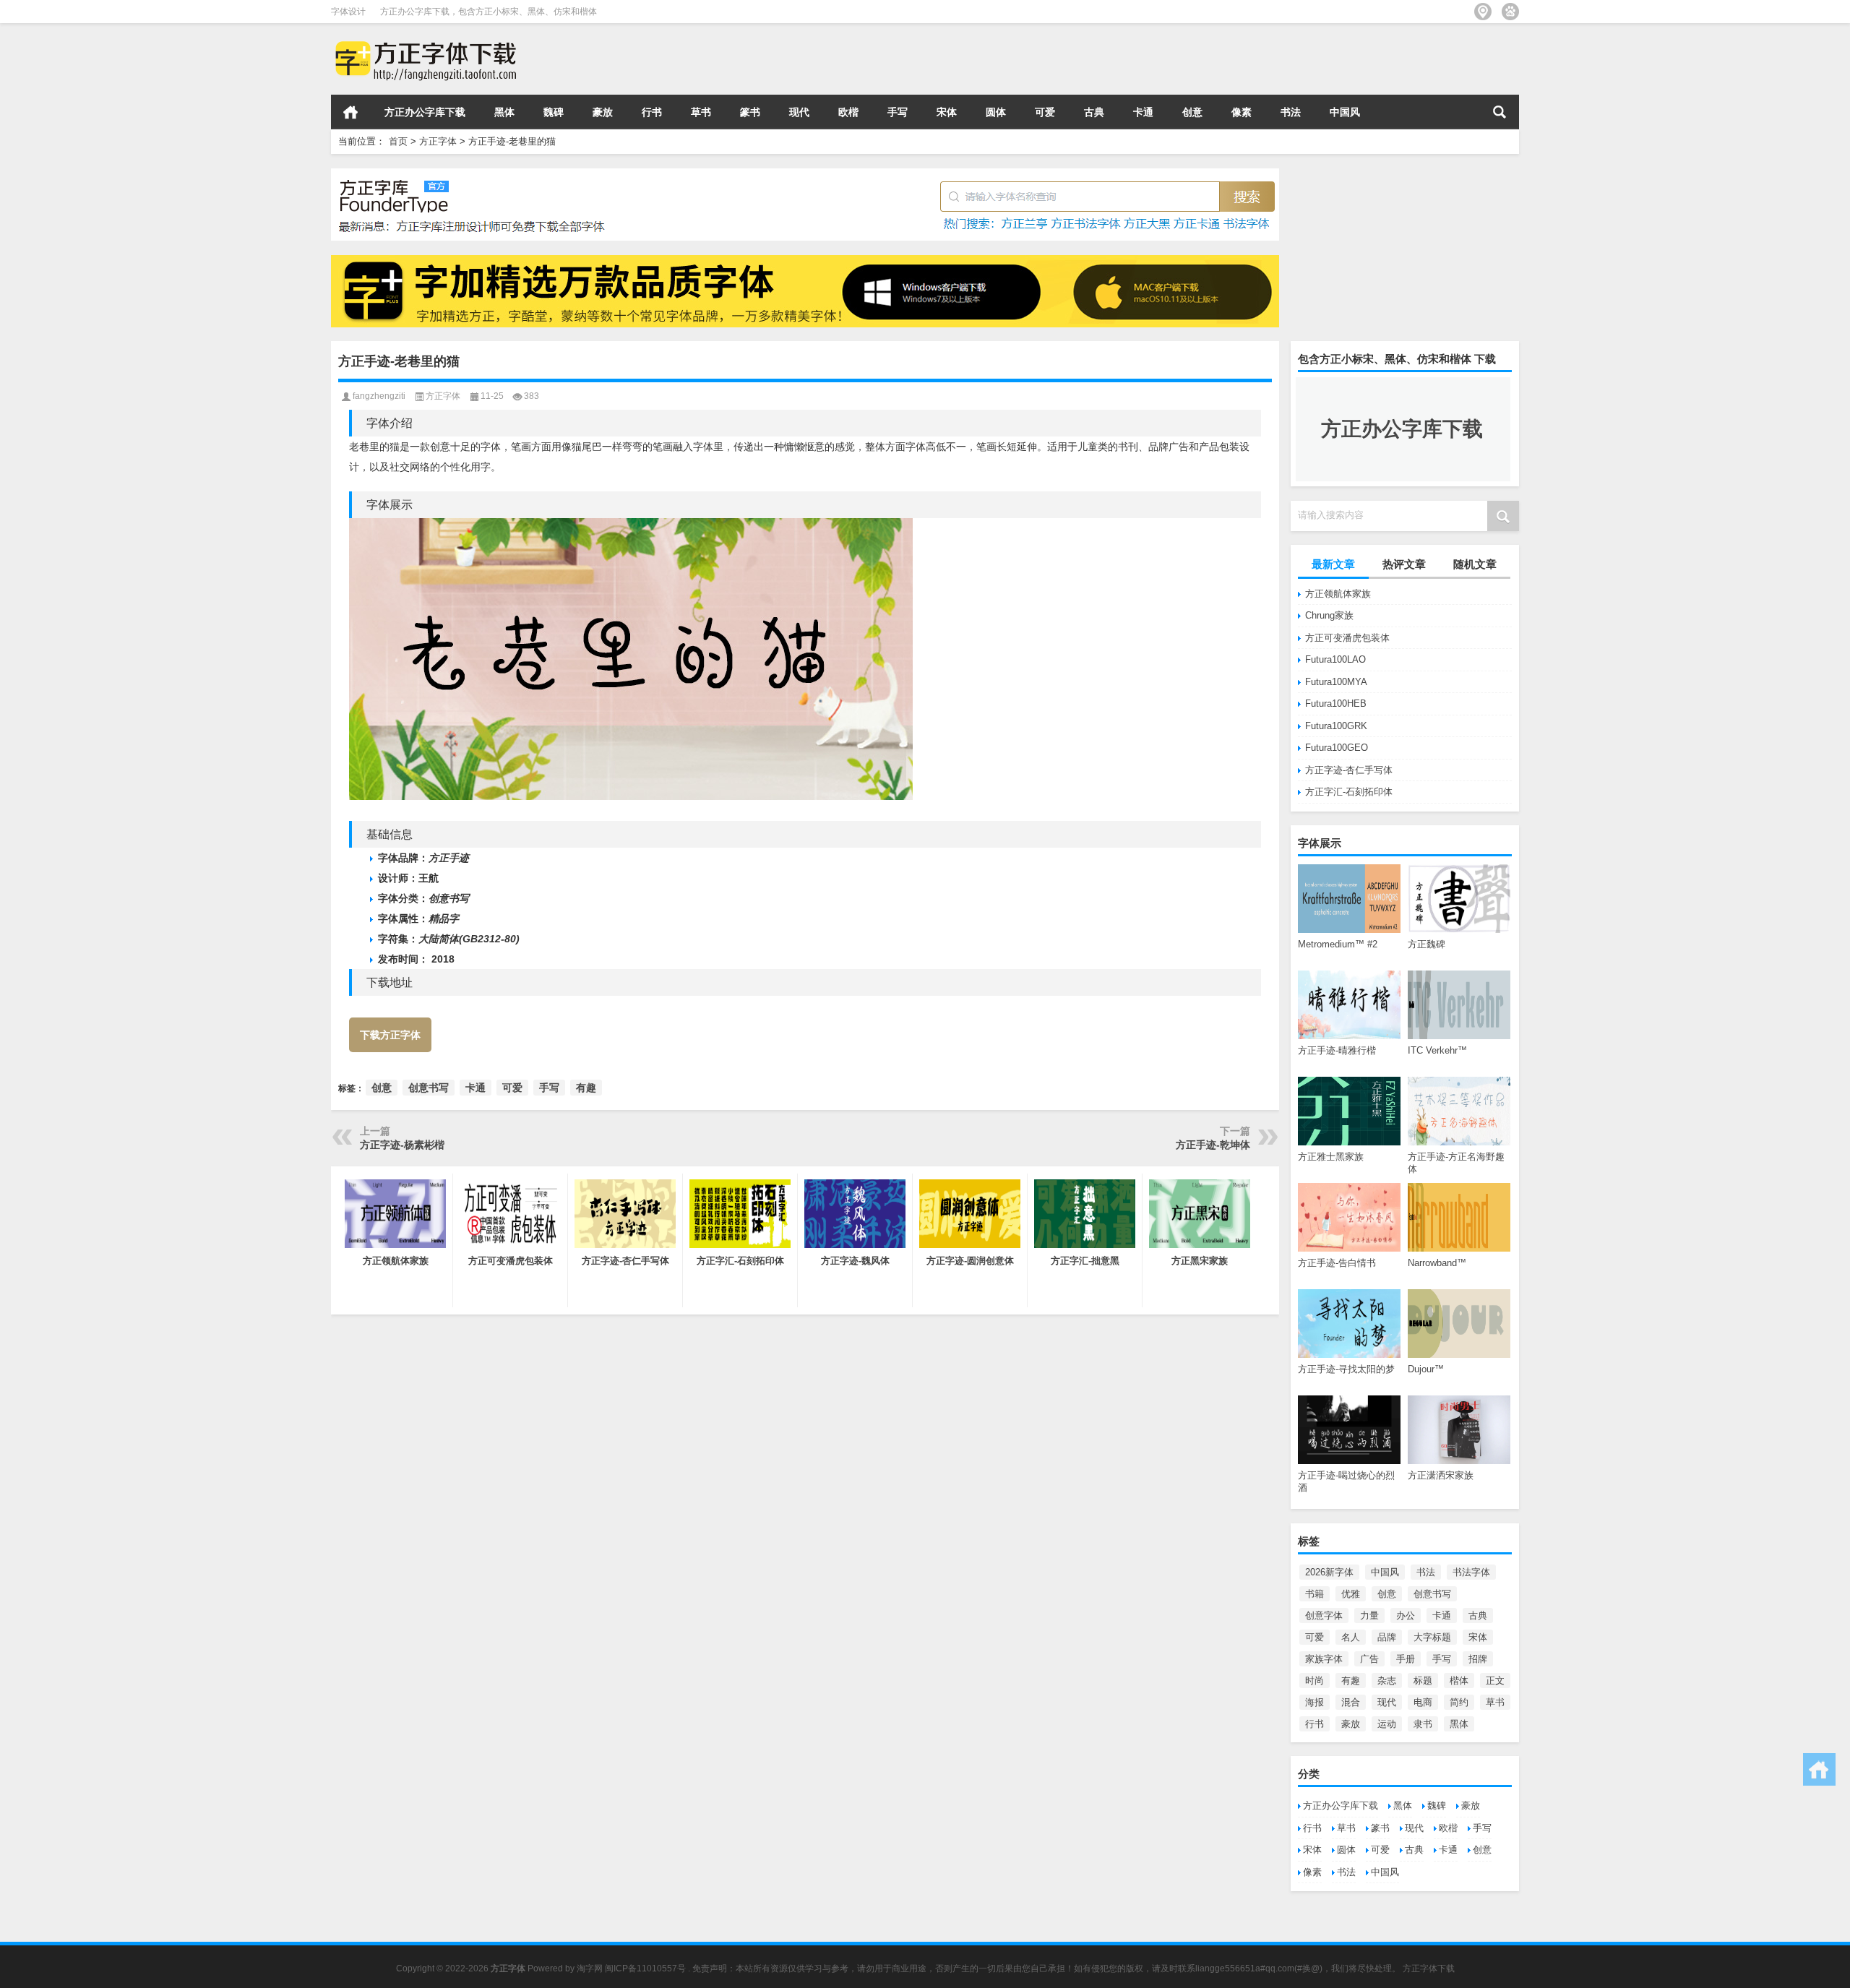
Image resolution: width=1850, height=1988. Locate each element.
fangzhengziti (379, 396)
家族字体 (1324, 1659)
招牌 (1478, 1659)
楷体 (1459, 1681)
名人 (1351, 1637)
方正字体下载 (1429, 1968)
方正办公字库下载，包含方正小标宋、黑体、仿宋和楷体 (489, 12)
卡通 (1143, 112)
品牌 (1387, 1637)
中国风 (1345, 112)
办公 (1406, 1615)
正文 (1495, 1681)
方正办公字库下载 (425, 112)
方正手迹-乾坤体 (1213, 1145)
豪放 (603, 112)
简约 (1459, 1702)
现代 (799, 112)
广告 (1369, 1659)
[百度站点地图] (1510, 12)
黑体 (504, 112)
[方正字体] (423, 42)
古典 (1094, 112)
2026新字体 (1329, 1572)
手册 (1406, 1659)
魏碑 (554, 112)
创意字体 (1324, 1615)
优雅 (1351, 1594)
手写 (898, 112)
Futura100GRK (1336, 726)
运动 (1387, 1724)
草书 (701, 112)
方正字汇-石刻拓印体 (1349, 792)
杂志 (1387, 1681)
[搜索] (1500, 112)
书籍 (1315, 1594)
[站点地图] (1483, 12)
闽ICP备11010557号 (645, 1968)
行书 (652, 112)
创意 (1192, 112)
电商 (1423, 1702)
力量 (1369, 1615)
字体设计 (348, 12)
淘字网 (590, 1968)
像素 (1242, 112)
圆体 (996, 112)
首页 (350, 112)
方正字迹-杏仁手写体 (1349, 770)
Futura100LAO (1335, 659)
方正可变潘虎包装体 (1347, 638)
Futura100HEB (1336, 703)
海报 (1315, 1702)
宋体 (947, 112)
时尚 (1315, 1681)
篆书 (750, 112)
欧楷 (848, 112)
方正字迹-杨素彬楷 (402, 1145)
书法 (1291, 112)
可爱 (1045, 112)
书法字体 (1471, 1572)
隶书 (1423, 1724)
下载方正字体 (390, 1035)
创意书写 (1432, 1594)
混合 (1351, 1702)
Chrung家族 (1329, 615)
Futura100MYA (1336, 682)
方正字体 (438, 141)
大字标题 (1432, 1637)
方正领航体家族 (1338, 594)
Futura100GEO (1337, 748)
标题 (1423, 1681)
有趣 (1351, 1681)
